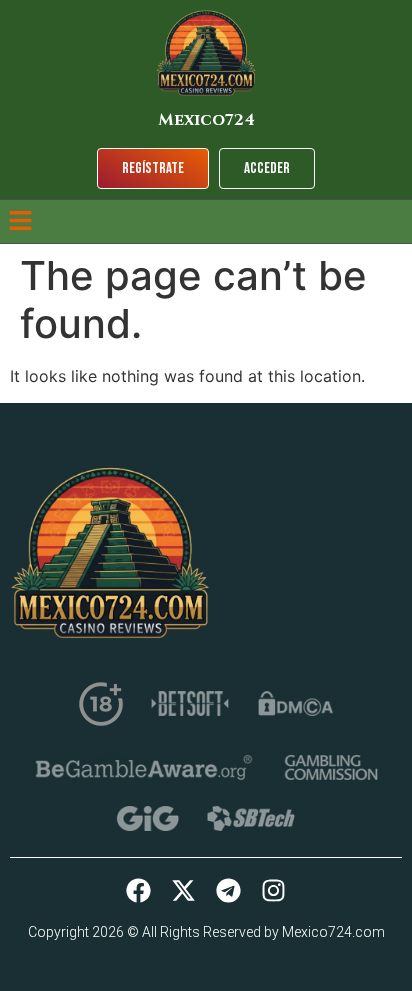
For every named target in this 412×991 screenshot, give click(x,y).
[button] (20, 221)
